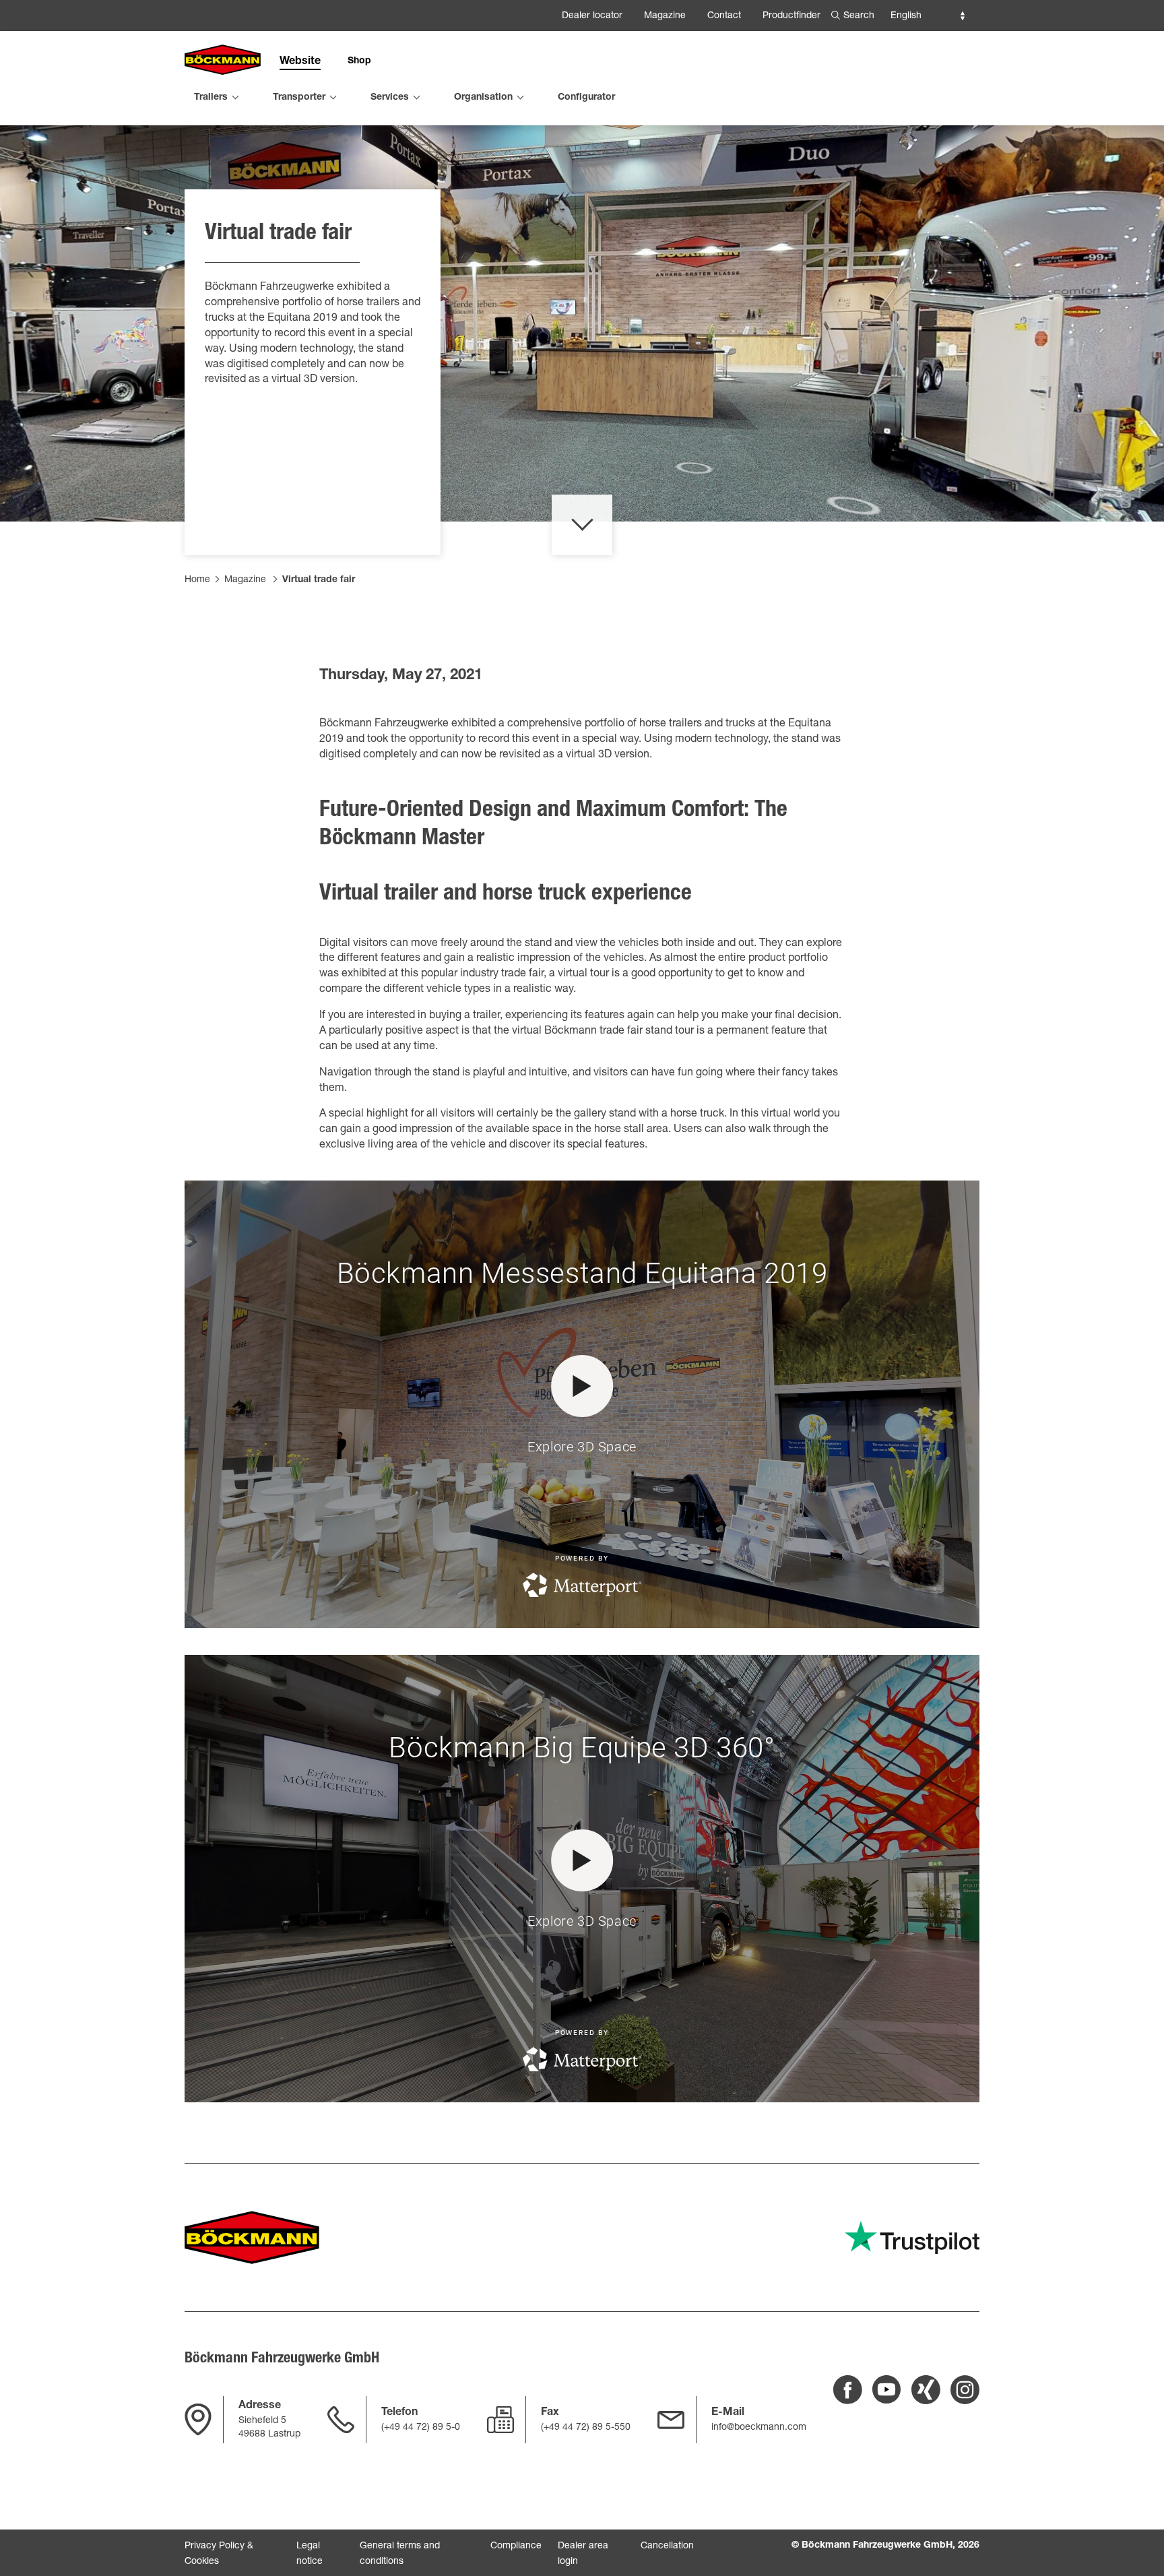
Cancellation (667, 2546)
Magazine (665, 16)
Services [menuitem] (390, 98)
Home (197, 580)
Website (300, 62)
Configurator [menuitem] (586, 98)
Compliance (516, 2546)
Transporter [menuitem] (299, 98)
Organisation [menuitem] (483, 98)
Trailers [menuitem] (211, 98)
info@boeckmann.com (759, 2428)
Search (859, 16)
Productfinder (791, 16)
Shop (359, 61)
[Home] (223, 61)
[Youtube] (887, 2390)
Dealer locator (592, 16)
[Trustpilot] (912, 2237)
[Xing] (926, 2390)
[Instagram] (965, 2390)
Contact (724, 16)
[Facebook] (848, 2390)
